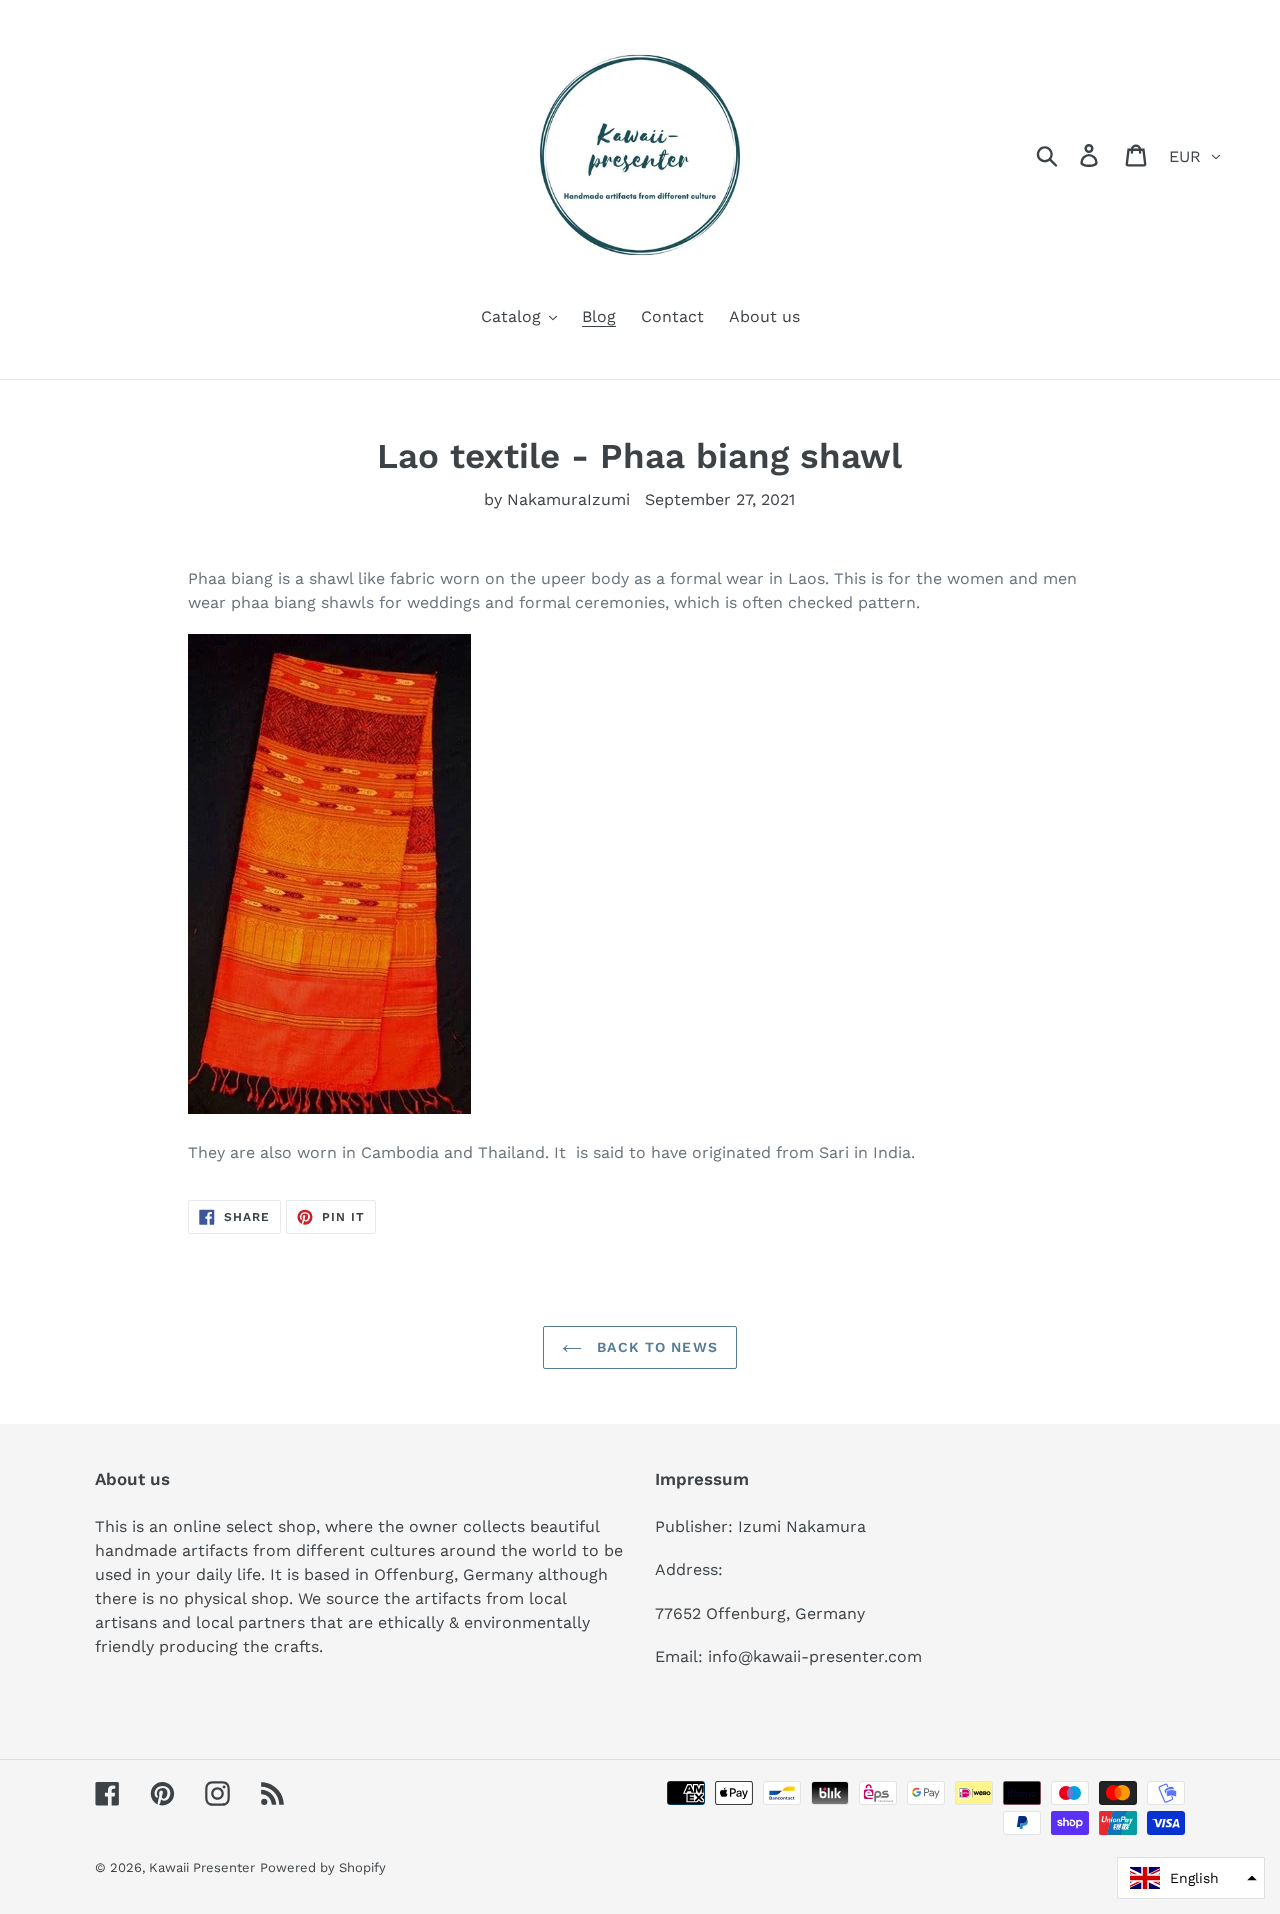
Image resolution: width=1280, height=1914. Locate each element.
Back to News (655, 1347)
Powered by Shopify (323, 1867)
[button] (1191, 1878)
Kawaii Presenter (202, 1867)
